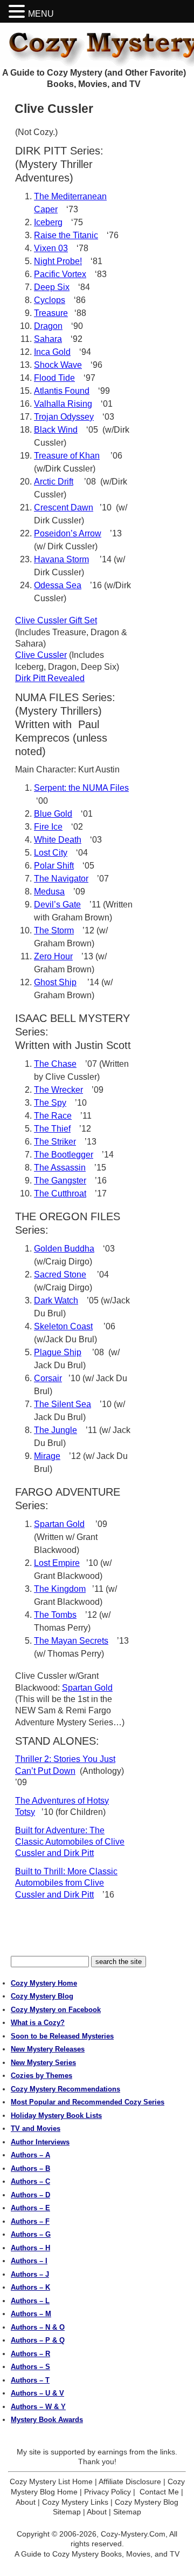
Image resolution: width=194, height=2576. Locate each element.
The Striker (55, 1142)
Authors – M (31, 2314)
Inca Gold (52, 352)
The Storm (54, 930)
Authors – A (30, 2155)
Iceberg (48, 222)
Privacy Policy (108, 2492)
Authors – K (30, 2287)
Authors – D (30, 2195)
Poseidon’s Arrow (68, 533)
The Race (53, 1116)
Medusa (49, 892)
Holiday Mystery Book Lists (56, 2116)
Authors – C (30, 2181)
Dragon (48, 326)
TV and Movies (36, 2128)
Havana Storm (61, 559)
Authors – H (30, 2248)
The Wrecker (58, 1090)
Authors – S (30, 2367)
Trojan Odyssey (64, 417)
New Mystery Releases (48, 2049)
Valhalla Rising (63, 404)
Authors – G (31, 2234)
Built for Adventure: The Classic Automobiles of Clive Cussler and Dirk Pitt (70, 1842)
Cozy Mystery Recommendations (65, 2089)
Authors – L (30, 2301)
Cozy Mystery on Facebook (56, 2010)
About (26, 2502)
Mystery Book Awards (47, 2420)
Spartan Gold (59, 1524)
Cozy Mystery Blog (42, 1996)
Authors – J (30, 2274)
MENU (41, 14)
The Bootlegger (64, 1155)
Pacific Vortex (60, 274)
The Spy (50, 1103)
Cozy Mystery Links (75, 2502)
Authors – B (30, 2168)
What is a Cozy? (38, 2023)
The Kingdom (60, 1589)
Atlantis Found (62, 391)
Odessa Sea (58, 585)
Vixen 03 (51, 248)
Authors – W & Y (38, 2407)
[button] (18, 12)
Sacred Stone (60, 1274)
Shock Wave (58, 365)
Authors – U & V (37, 2393)
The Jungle (56, 1430)
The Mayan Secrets (71, 1641)
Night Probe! (58, 261)
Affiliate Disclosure (130, 2481)
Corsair (48, 1378)
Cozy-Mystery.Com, (134, 2534)
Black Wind (56, 430)
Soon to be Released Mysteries (62, 2036)
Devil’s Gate (57, 904)
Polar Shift (54, 866)
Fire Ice (48, 827)
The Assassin (60, 1168)
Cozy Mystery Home (44, 1983)
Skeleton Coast (63, 1326)
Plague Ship (58, 1352)
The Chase (55, 1064)
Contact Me (159, 2492)
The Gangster (60, 1181)
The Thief (52, 1129)
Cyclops (50, 300)
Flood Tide (54, 378)
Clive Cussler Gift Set (56, 620)
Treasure (51, 313)
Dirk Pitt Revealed (50, 678)
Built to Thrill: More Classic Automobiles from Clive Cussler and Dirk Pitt (66, 1883)
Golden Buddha (64, 1249)
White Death (58, 840)
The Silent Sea (63, 1404)
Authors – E (30, 2208)
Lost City (51, 853)
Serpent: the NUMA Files (81, 788)
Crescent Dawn (64, 507)
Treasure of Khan (67, 456)
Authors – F (30, 2221)
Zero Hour (53, 956)
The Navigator (61, 879)
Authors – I (29, 2261)
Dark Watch (56, 1300)
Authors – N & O (38, 2327)
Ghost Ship (55, 982)
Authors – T (30, 2380)
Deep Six (52, 287)
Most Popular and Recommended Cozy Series (88, 2102)
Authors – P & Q (38, 2340)
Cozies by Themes (41, 2076)
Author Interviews (40, 2142)
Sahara (48, 339)
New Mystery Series (43, 2063)
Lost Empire (57, 1563)
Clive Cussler (41, 655)
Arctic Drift (54, 482)
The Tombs (55, 1615)
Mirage (47, 1456)
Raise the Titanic (66, 235)
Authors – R (30, 2354)
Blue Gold (53, 814)
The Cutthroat (60, 1193)
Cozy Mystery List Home (51, 2481)
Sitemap (127, 2512)
